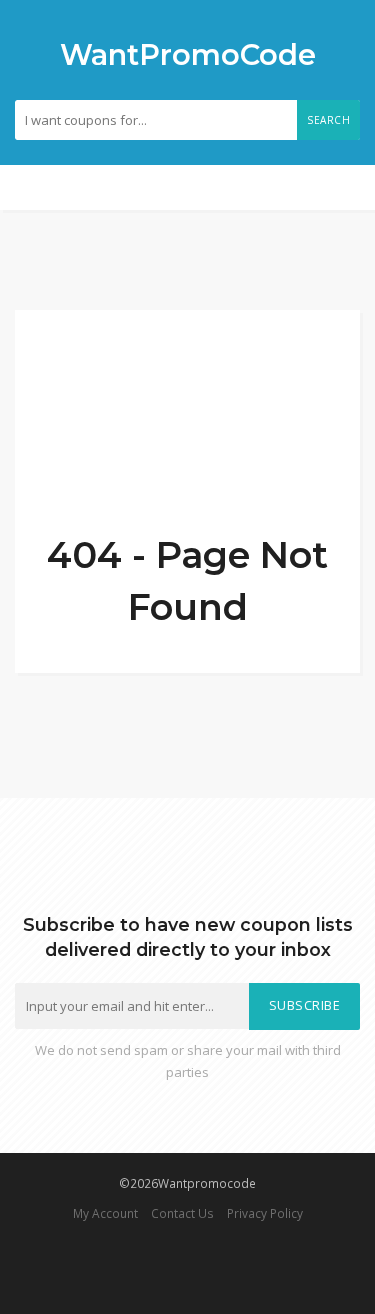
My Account (105, 1213)
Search (328, 120)
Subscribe (305, 1005)
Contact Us (182, 1213)
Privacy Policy (265, 1213)
